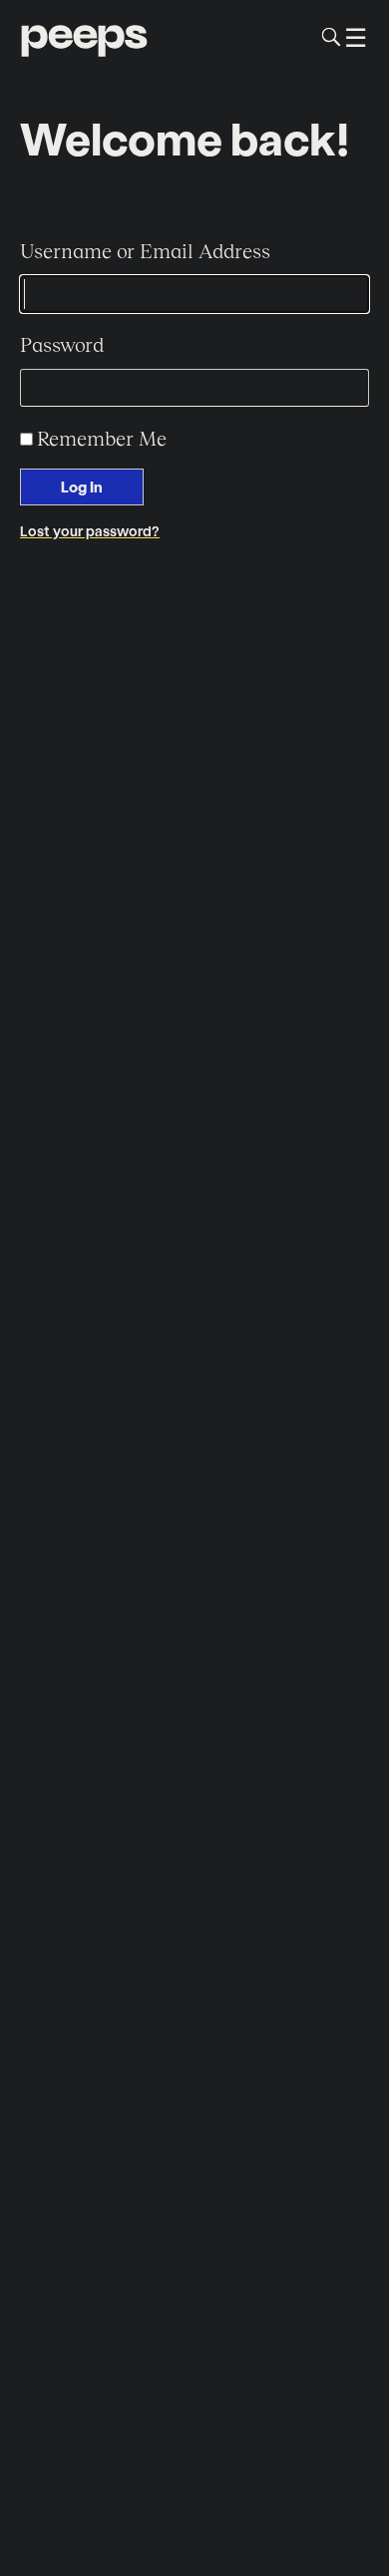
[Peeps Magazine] (84, 37)
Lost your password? (90, 531)
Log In (82, 486)
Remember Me (102, 438)
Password (62, 344)
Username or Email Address (145, 250)
